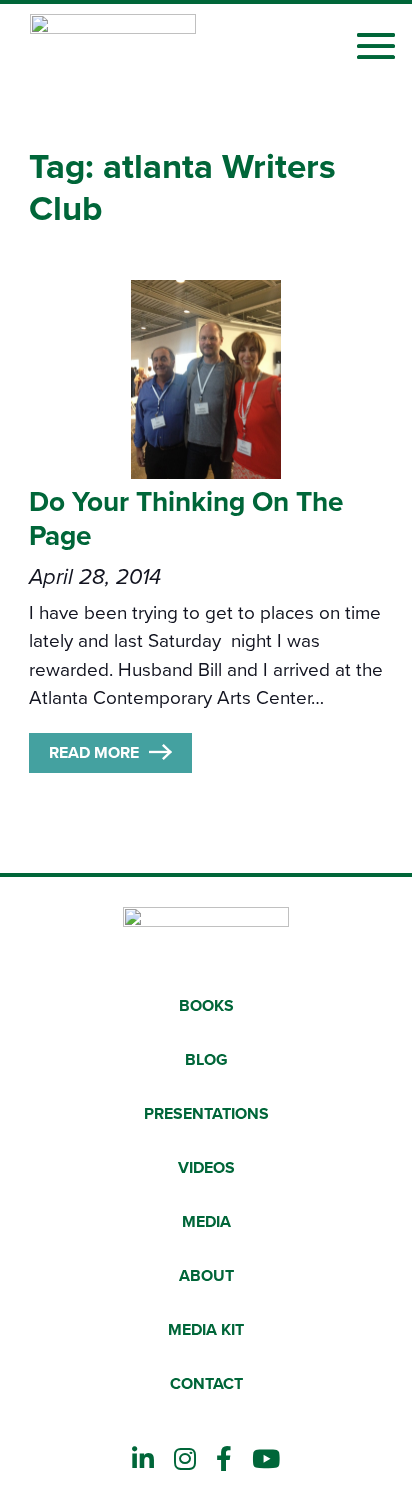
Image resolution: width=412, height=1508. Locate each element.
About (206, 1276)
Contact (206, 1384)
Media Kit (206, 1330)
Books (206, 1006)
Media (206, 1222)
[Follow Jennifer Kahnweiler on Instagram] (185, 1460)
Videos (206, 1168)
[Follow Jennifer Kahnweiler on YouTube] (266, 1460)
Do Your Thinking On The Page (186, 519)
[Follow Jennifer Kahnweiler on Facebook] (224, 1460)
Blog (206, 1060)
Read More (94, 753)
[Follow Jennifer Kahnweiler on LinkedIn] (143, 1460)
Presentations (206, 1114)
